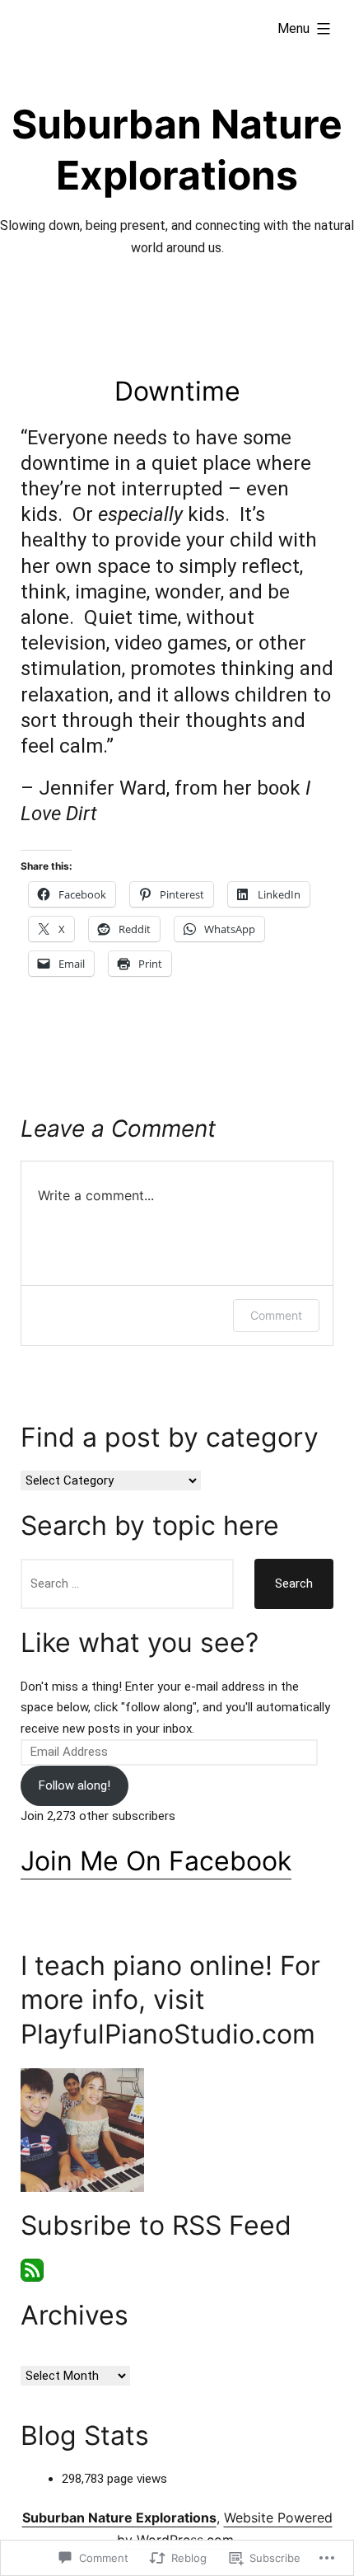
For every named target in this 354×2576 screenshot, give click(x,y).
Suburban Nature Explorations (119, 2517)
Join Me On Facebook (156, 1861)
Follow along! (75, 1785)
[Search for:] (127, 1584)
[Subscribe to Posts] (32, 2269)
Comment (276, 1315)
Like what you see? (140, 1642)
